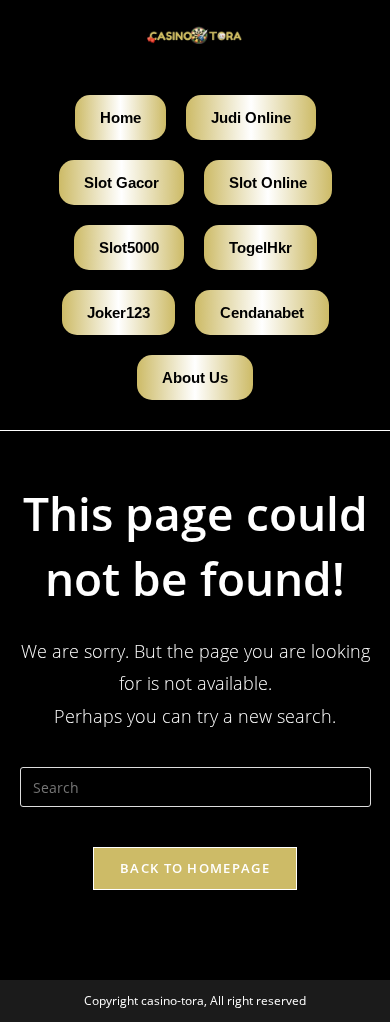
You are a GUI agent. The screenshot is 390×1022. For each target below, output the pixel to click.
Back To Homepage (195, 868)
